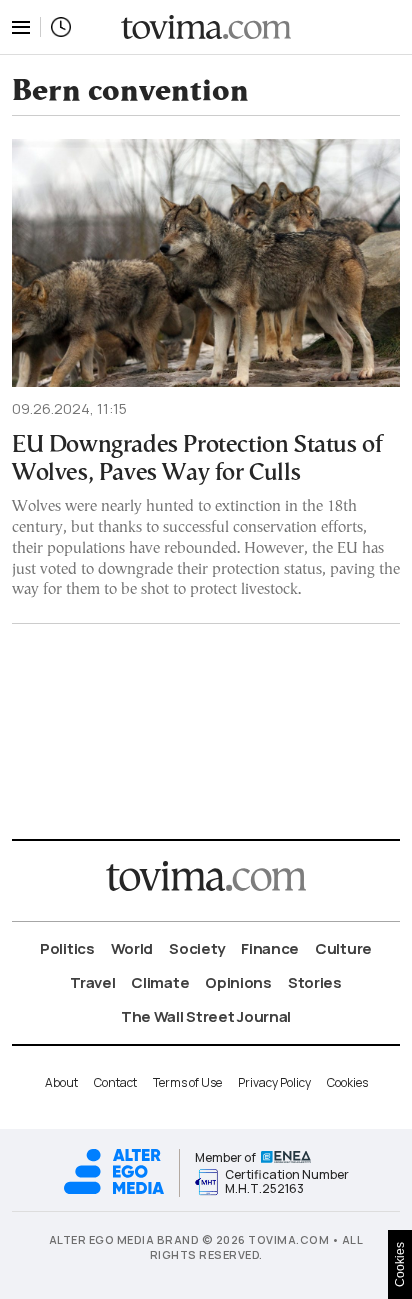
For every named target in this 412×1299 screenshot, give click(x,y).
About (61, 1082)
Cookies (347, 1082)
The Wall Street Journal (206, 1016)
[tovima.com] (206, 27)
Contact (115, 1082)
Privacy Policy (274, 1082)
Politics (67, 948)
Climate (160, 982)
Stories (315, 982)
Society (197, 948)
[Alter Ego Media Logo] (114, 1191)
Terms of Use (187, 1082)
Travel (92, 982)
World (132, 948)
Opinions (238, 982)
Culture (343, 948)
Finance (270, 948)
